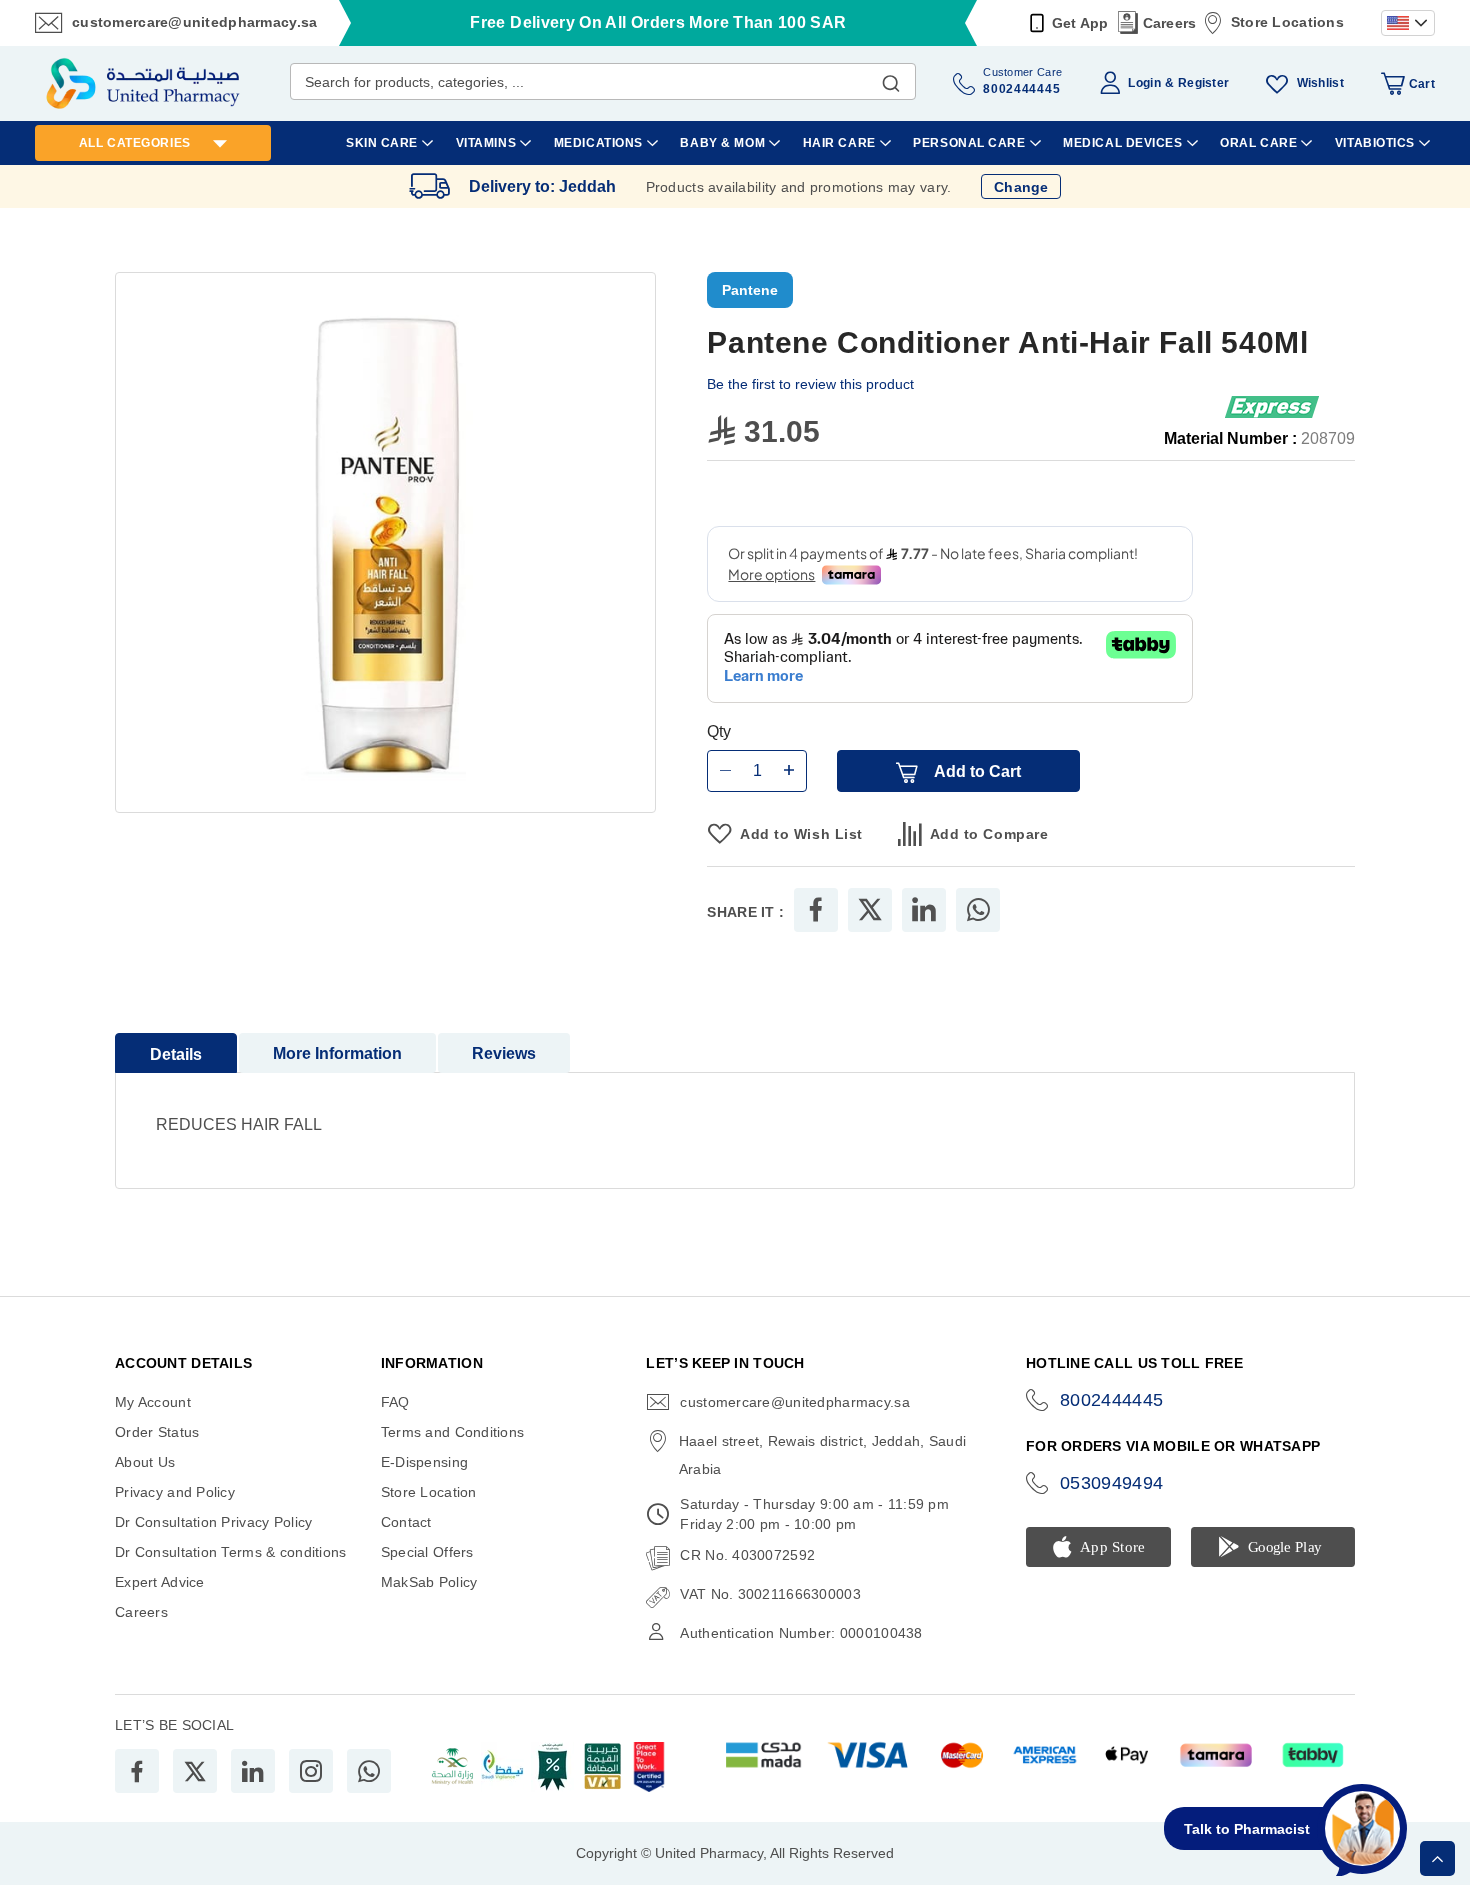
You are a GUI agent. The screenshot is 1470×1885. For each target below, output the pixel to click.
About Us (145, 1462)
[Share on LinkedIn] (924, 910)
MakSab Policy (429, 1582)
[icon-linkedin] (253, 1771)
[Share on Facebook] (816, 910)
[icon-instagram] (311, 1771)
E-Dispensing (424, 1462)
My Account (153, 1402)
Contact (406, 1522)
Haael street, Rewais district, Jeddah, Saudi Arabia (822, 1455)
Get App (1080, 23)
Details (176, 1054)
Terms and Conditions (453, 1432)
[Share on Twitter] (870, 910)
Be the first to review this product (810, 384)
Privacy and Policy (175, 1492)
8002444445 (1112, 1400)
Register (1203, 83)
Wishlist (1320, 83)
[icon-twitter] (195, 1771)
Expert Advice (160, 1582)
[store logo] (143, 83)
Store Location (429, 1492)
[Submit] (891, 79)
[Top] (1437, 1858)
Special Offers (427, 1552)
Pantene (750, 290)
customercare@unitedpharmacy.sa (194, 22)
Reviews (504, 1053)
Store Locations (1287, 22)
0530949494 (1112, 1483)
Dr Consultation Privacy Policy (213, 1522)
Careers (1170, 23)
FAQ (395, 1402)
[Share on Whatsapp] (978, 910)
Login (1144, 83)
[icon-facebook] (137, 1771)
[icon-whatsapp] (369, 1771)
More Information (337, 1053)
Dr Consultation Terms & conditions (231, 1552)
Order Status (157, 1432)
